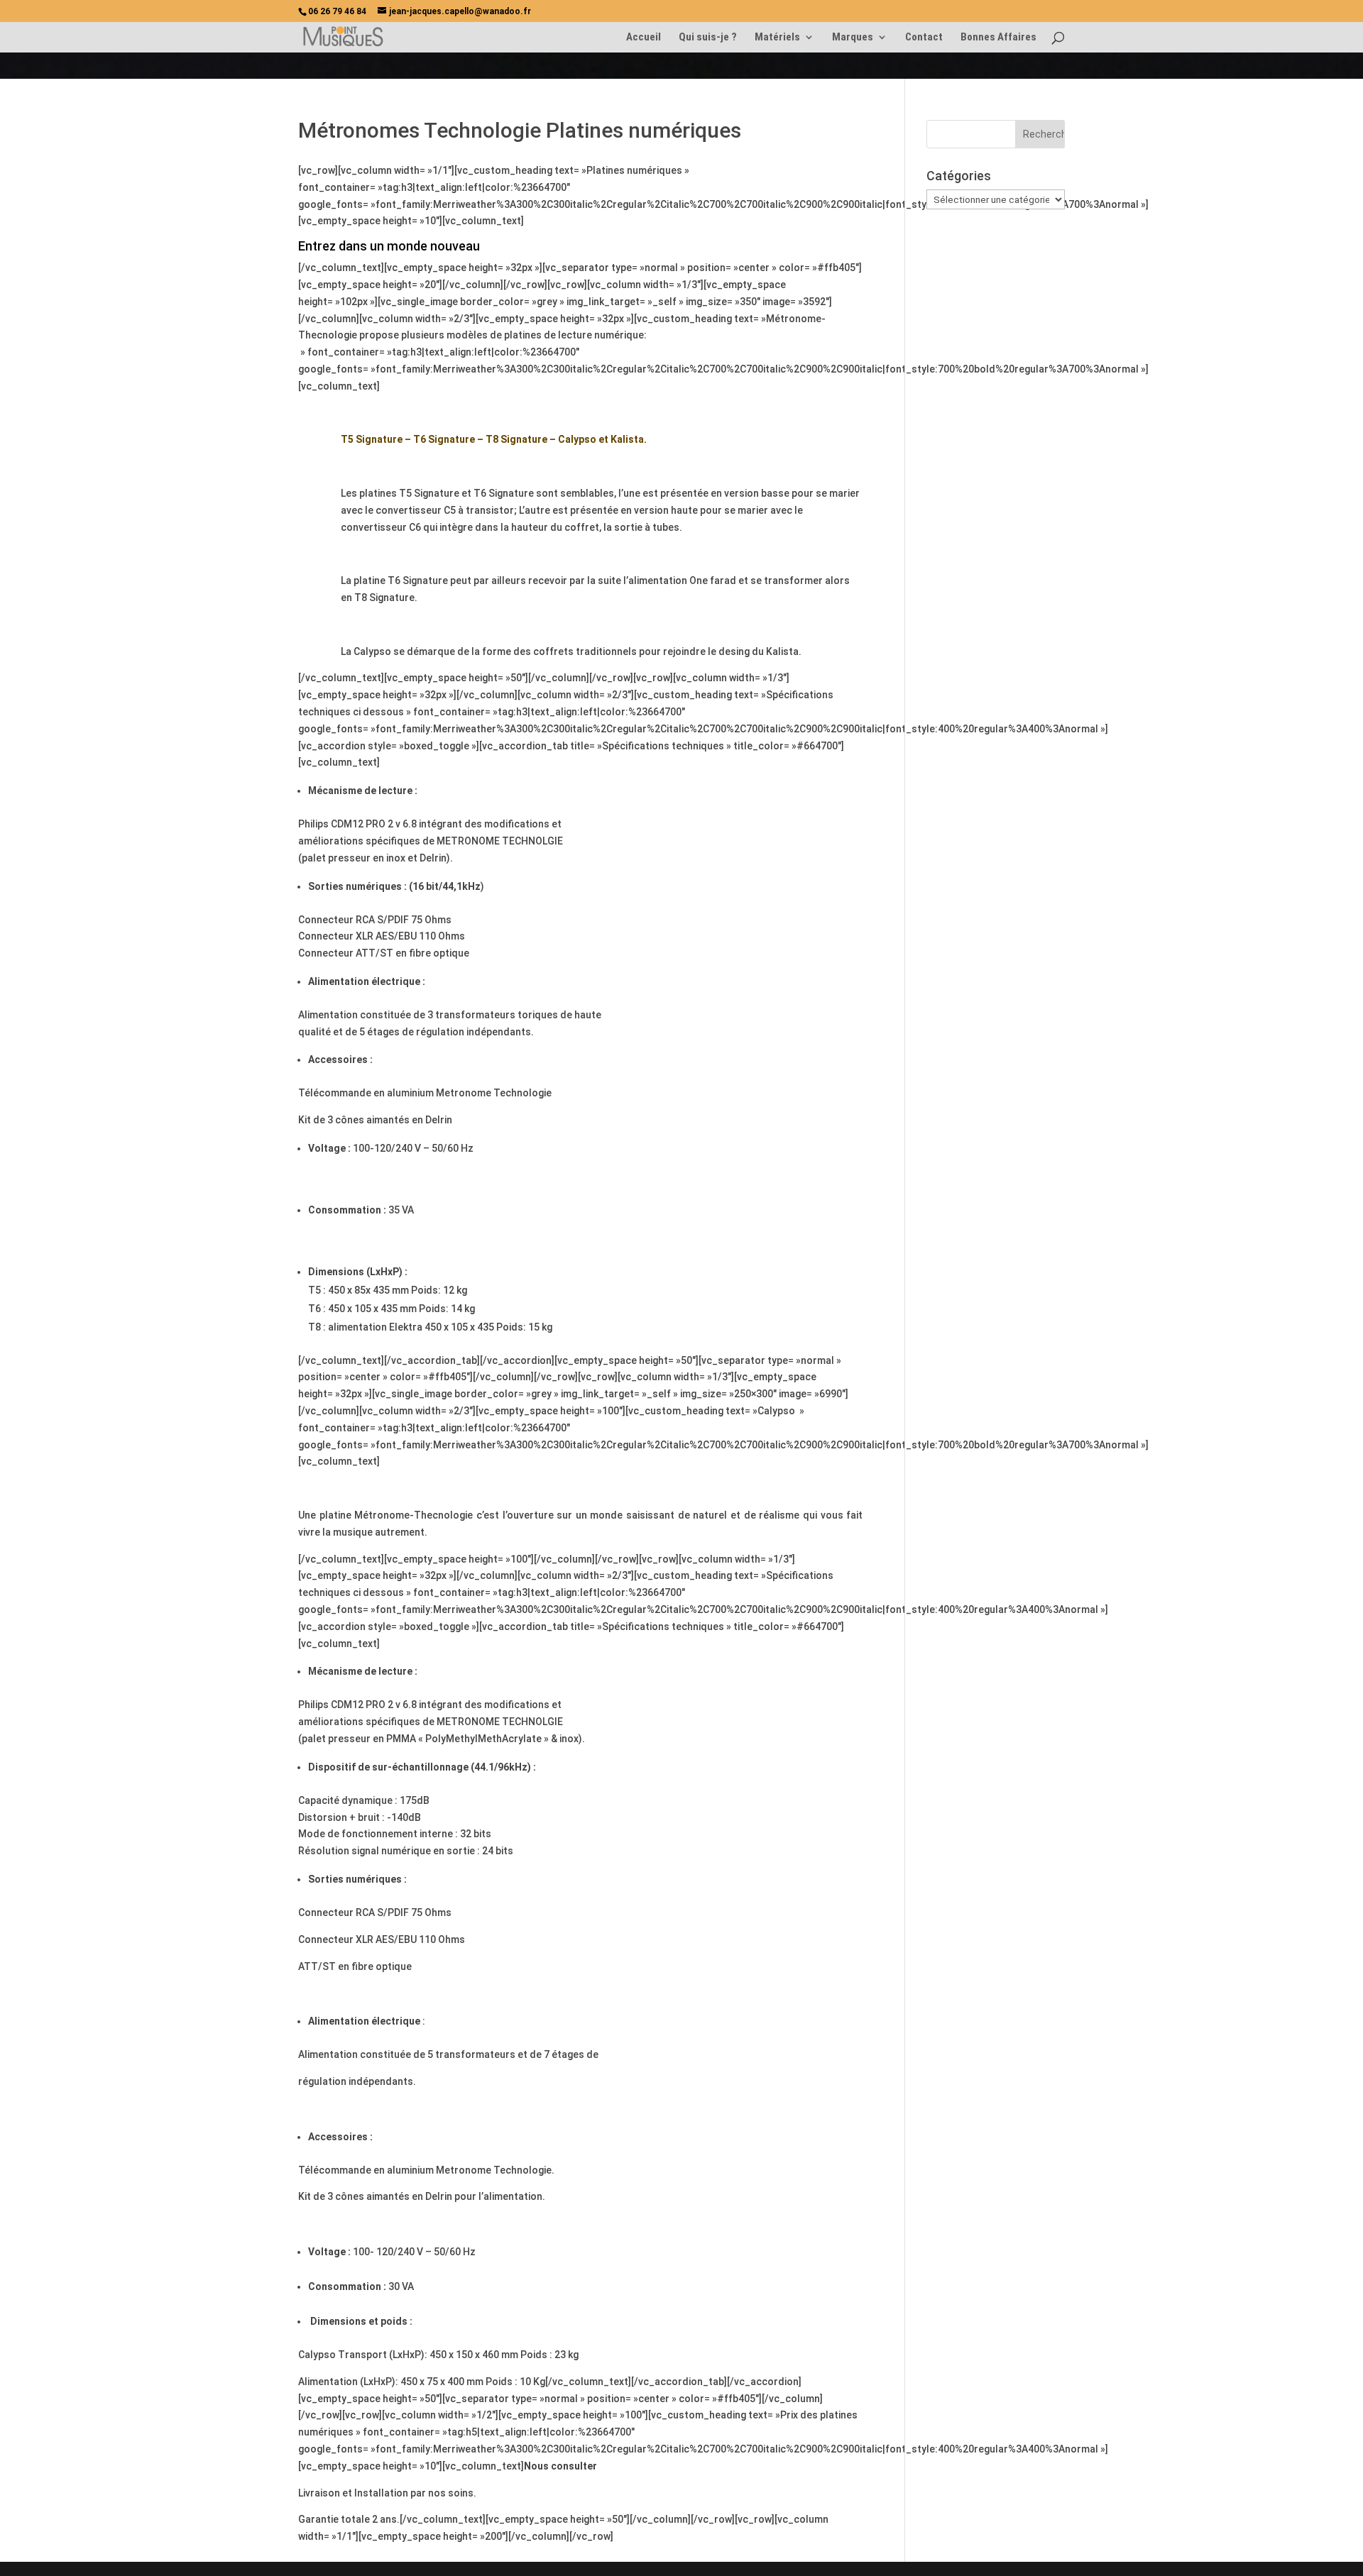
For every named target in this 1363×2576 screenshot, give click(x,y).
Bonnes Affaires (998, 38)
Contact (924, 38)
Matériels (777, 38)
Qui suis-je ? (708, 38)
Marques (853, 38)
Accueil (644, 38)
